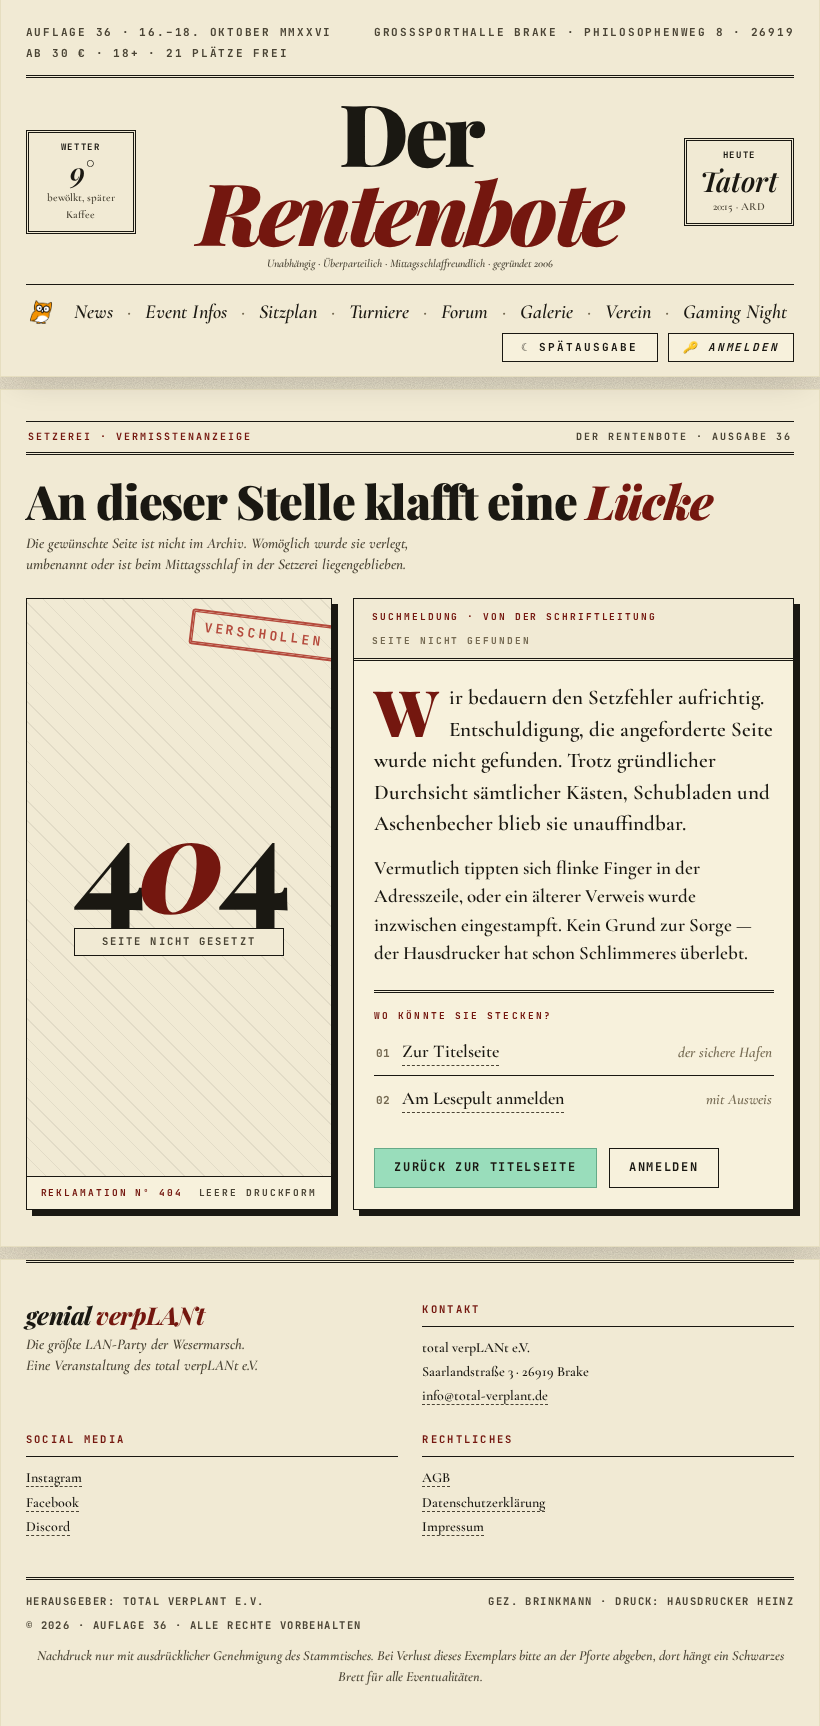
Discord (48, 1526)
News (93, 312)
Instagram (54, 1477)
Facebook (52, 1502)
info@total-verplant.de (485, 1395)
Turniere (379, 312)
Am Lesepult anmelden (483, 1098)
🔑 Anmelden (731, 347)
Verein (628, 312)
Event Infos (186, 312)
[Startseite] (43, 312)
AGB (436, 1477)
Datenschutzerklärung (483, 1502)
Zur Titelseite (450, 1051)
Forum (464, 312)
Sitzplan (288, 312)
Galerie (546, 312)
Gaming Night (735, 312)
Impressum (453, 1526)
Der (410, 171)
